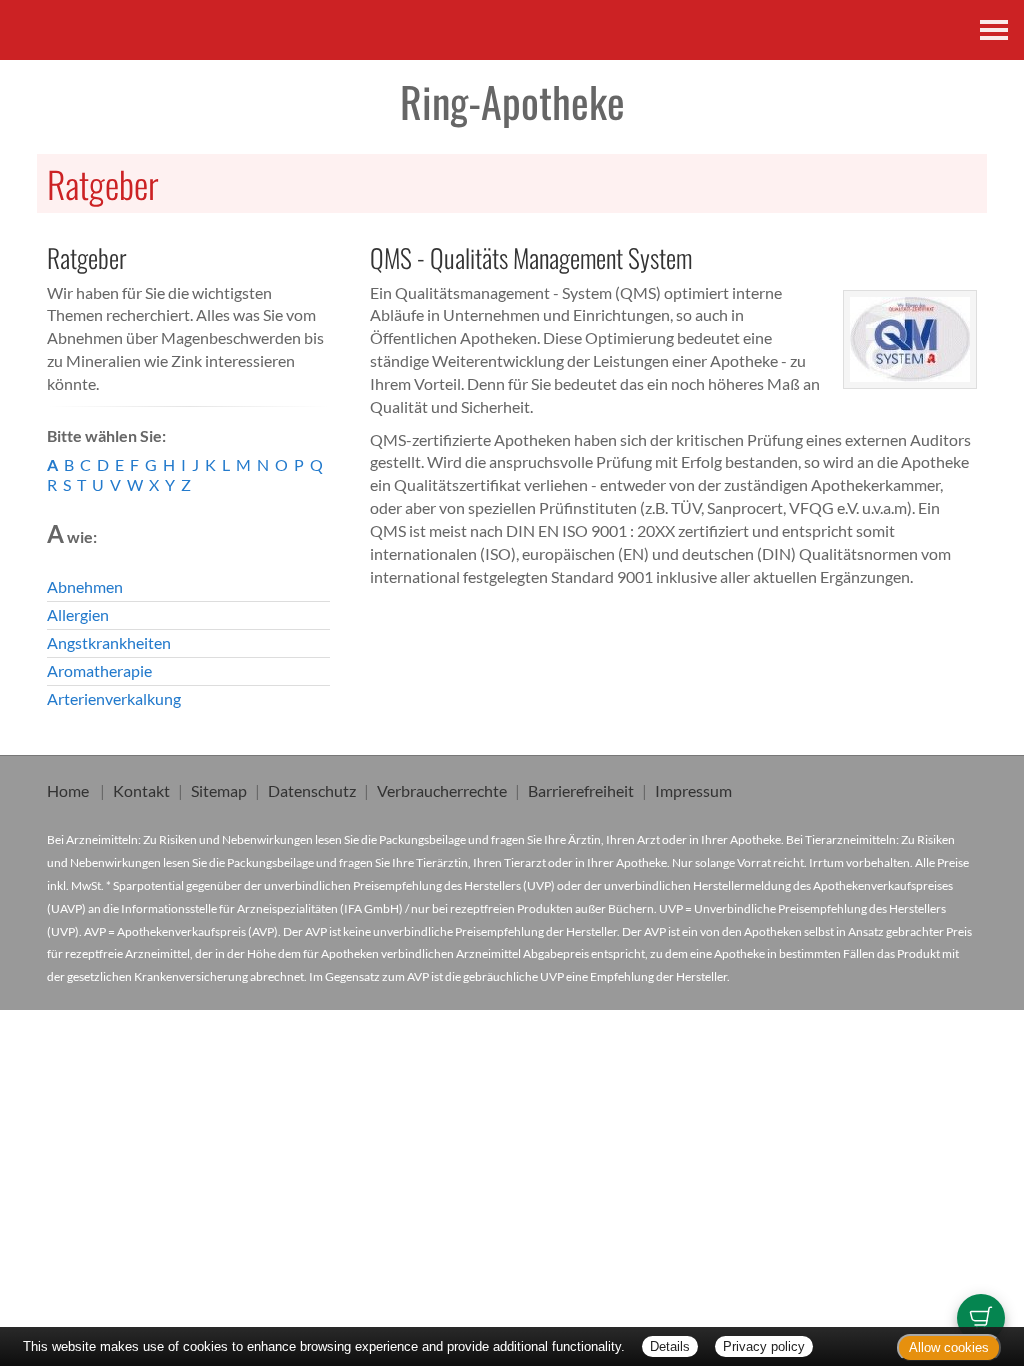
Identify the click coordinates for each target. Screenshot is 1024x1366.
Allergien (78, 614)
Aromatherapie (99, 670)
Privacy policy (764, 1346)
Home (68, 790)
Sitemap (219, 790)
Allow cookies (949, 1347)
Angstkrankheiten (109, 642)
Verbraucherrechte (442, 790)
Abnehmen (85, 586)
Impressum (693, 790)
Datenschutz (312, 790)
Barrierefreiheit (581, 790)
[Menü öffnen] (994, 30)
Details (670, 1346)
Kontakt (141, 790)
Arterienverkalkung (114, 698)
